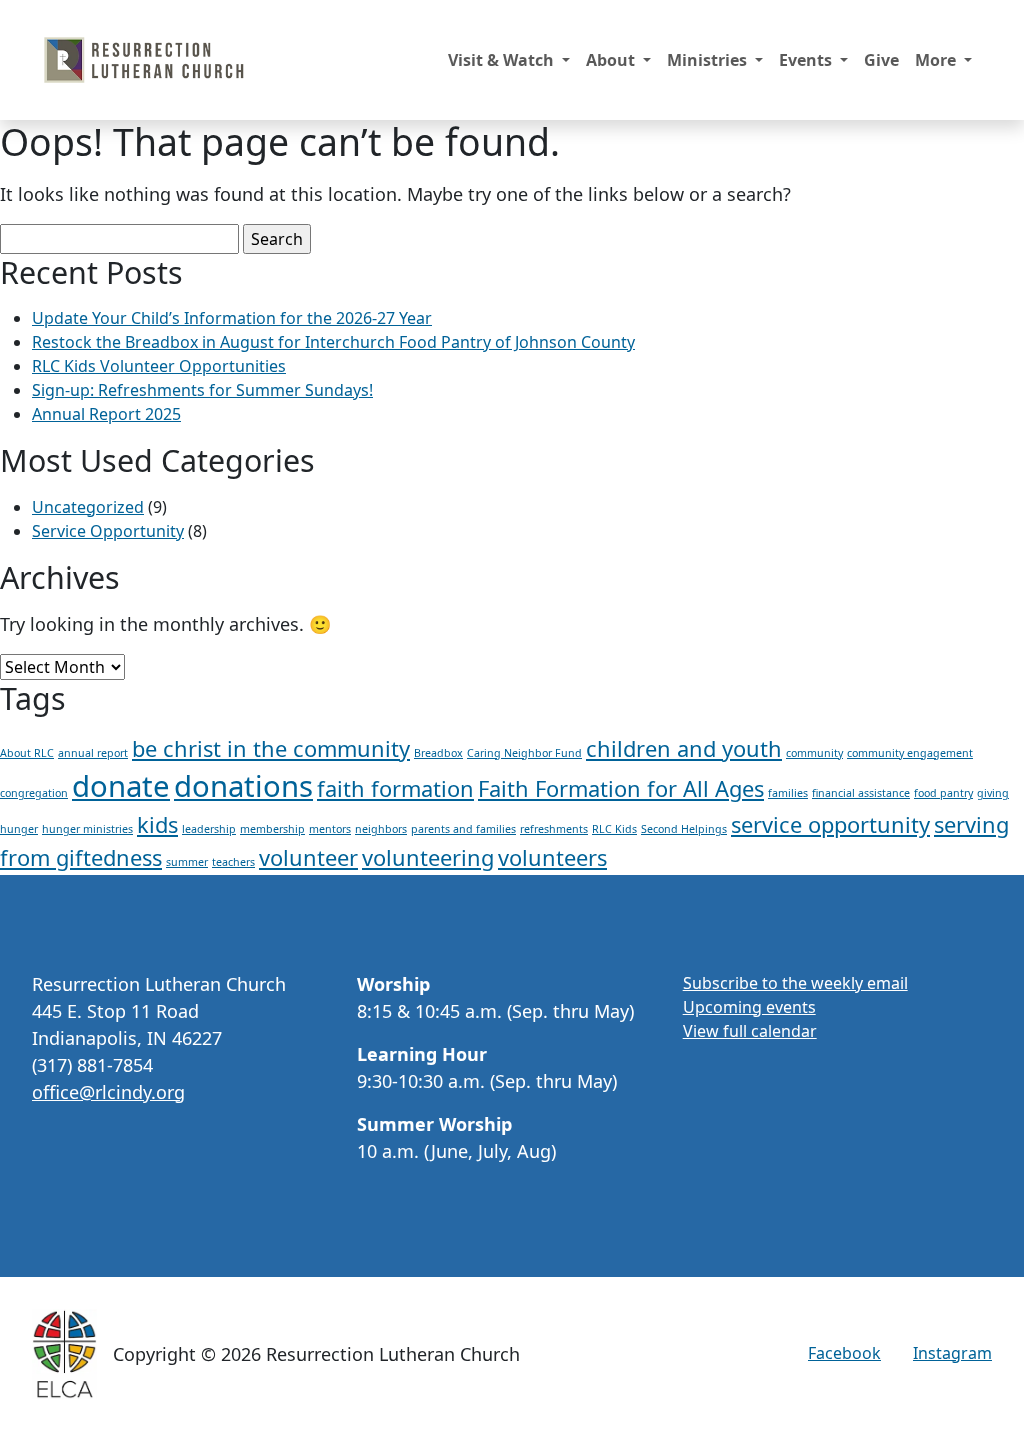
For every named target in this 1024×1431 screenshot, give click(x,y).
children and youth (684, 748)
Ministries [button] (709, 60)
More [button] (937, 60)
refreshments (554, 829)
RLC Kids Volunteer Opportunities (159, 366)
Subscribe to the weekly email (795, 983)
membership (272, 829)
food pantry (943, 793)
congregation (34, 793)
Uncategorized (88, 507)
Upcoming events (749, 1007)
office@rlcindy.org (108, 1092)
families (788, 793)
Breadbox (438, 753)
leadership (209, 829)
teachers (233, 862)
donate (121, 786)
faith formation (395, 788)
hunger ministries (87, 829)
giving (993, 793)
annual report (93, 753)
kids (157, 824)
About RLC (27, 753)
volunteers (552, 857)
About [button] (612, 60)
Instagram (952, 1353)
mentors (330, 829)
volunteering (428, 857)
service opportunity (830, 824)
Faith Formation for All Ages (621, 788)
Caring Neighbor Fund (524, 753)
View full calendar (750, 1031)
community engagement (910, 753)
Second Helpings (684, 829)
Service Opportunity (108, 531)
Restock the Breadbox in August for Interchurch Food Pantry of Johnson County (333, 342)
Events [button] (807, 60)
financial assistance (861, 793)
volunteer (308, 857)
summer (187, 862)
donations (243, 786)
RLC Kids (614, 829)
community (814, 753)
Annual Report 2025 (106, 414)
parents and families (463, 829)
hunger (19, 829)
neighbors (381, 829)
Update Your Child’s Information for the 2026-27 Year (232, 318)
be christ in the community (271, 748)
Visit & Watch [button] (503, 60)
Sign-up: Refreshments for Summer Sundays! (202, 390)
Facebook (844, 1353)
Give (881, 60)
